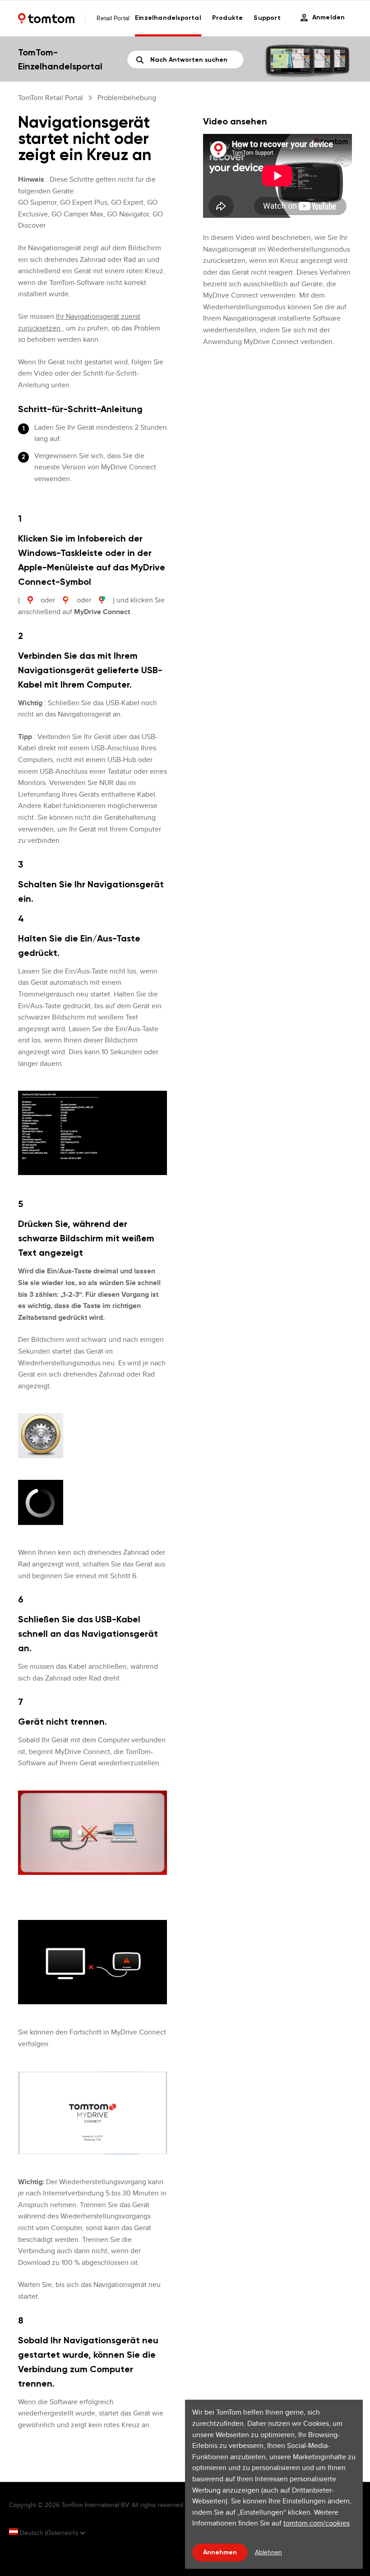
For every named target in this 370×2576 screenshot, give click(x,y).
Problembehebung (127, 98)
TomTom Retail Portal (51, 98)
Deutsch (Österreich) (49, 2533)
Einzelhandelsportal (168, 18)
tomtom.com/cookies (317, 2523)
